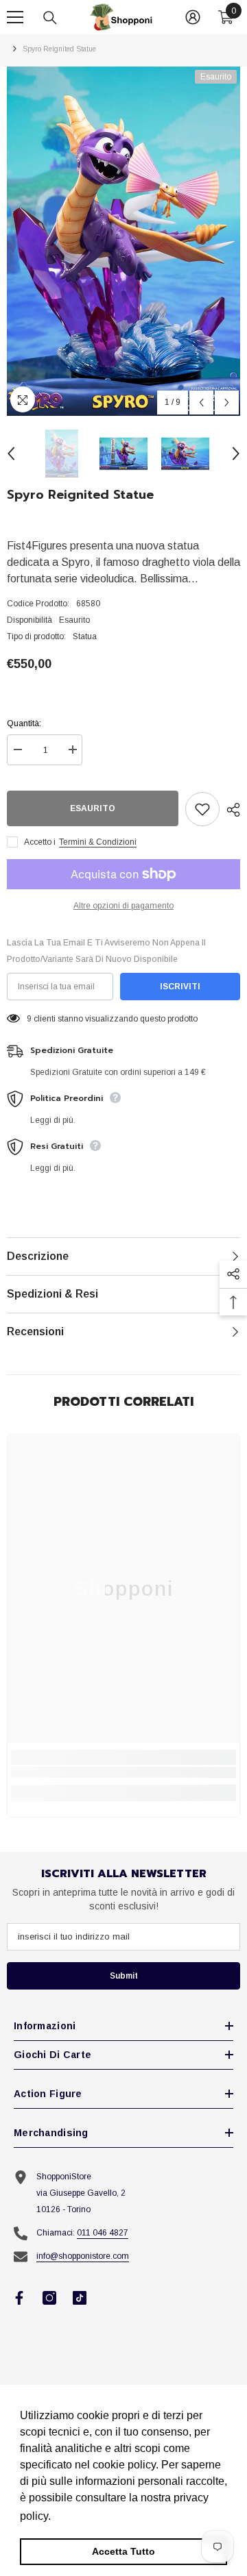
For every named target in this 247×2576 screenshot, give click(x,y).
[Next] (227, 402)
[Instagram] (49, 2298)
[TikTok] (80, 2298)
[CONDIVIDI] (230, 810)
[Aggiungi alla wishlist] (202, 809)
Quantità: (24, 723)
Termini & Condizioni (98, 842)
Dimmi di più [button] (86, 2516)
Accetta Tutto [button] (123, 2551)
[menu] (15, 17)
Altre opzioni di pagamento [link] (123, 906)
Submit (124, 1976)
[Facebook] (19, 2298)
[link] (123, 1772)
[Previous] (201, 402)
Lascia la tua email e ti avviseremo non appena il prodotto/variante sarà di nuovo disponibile (106, 951)
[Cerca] (50, 18)
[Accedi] (193, 17)
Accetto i (40, 842)
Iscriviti (180, 987)
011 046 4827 (103, 2233)
